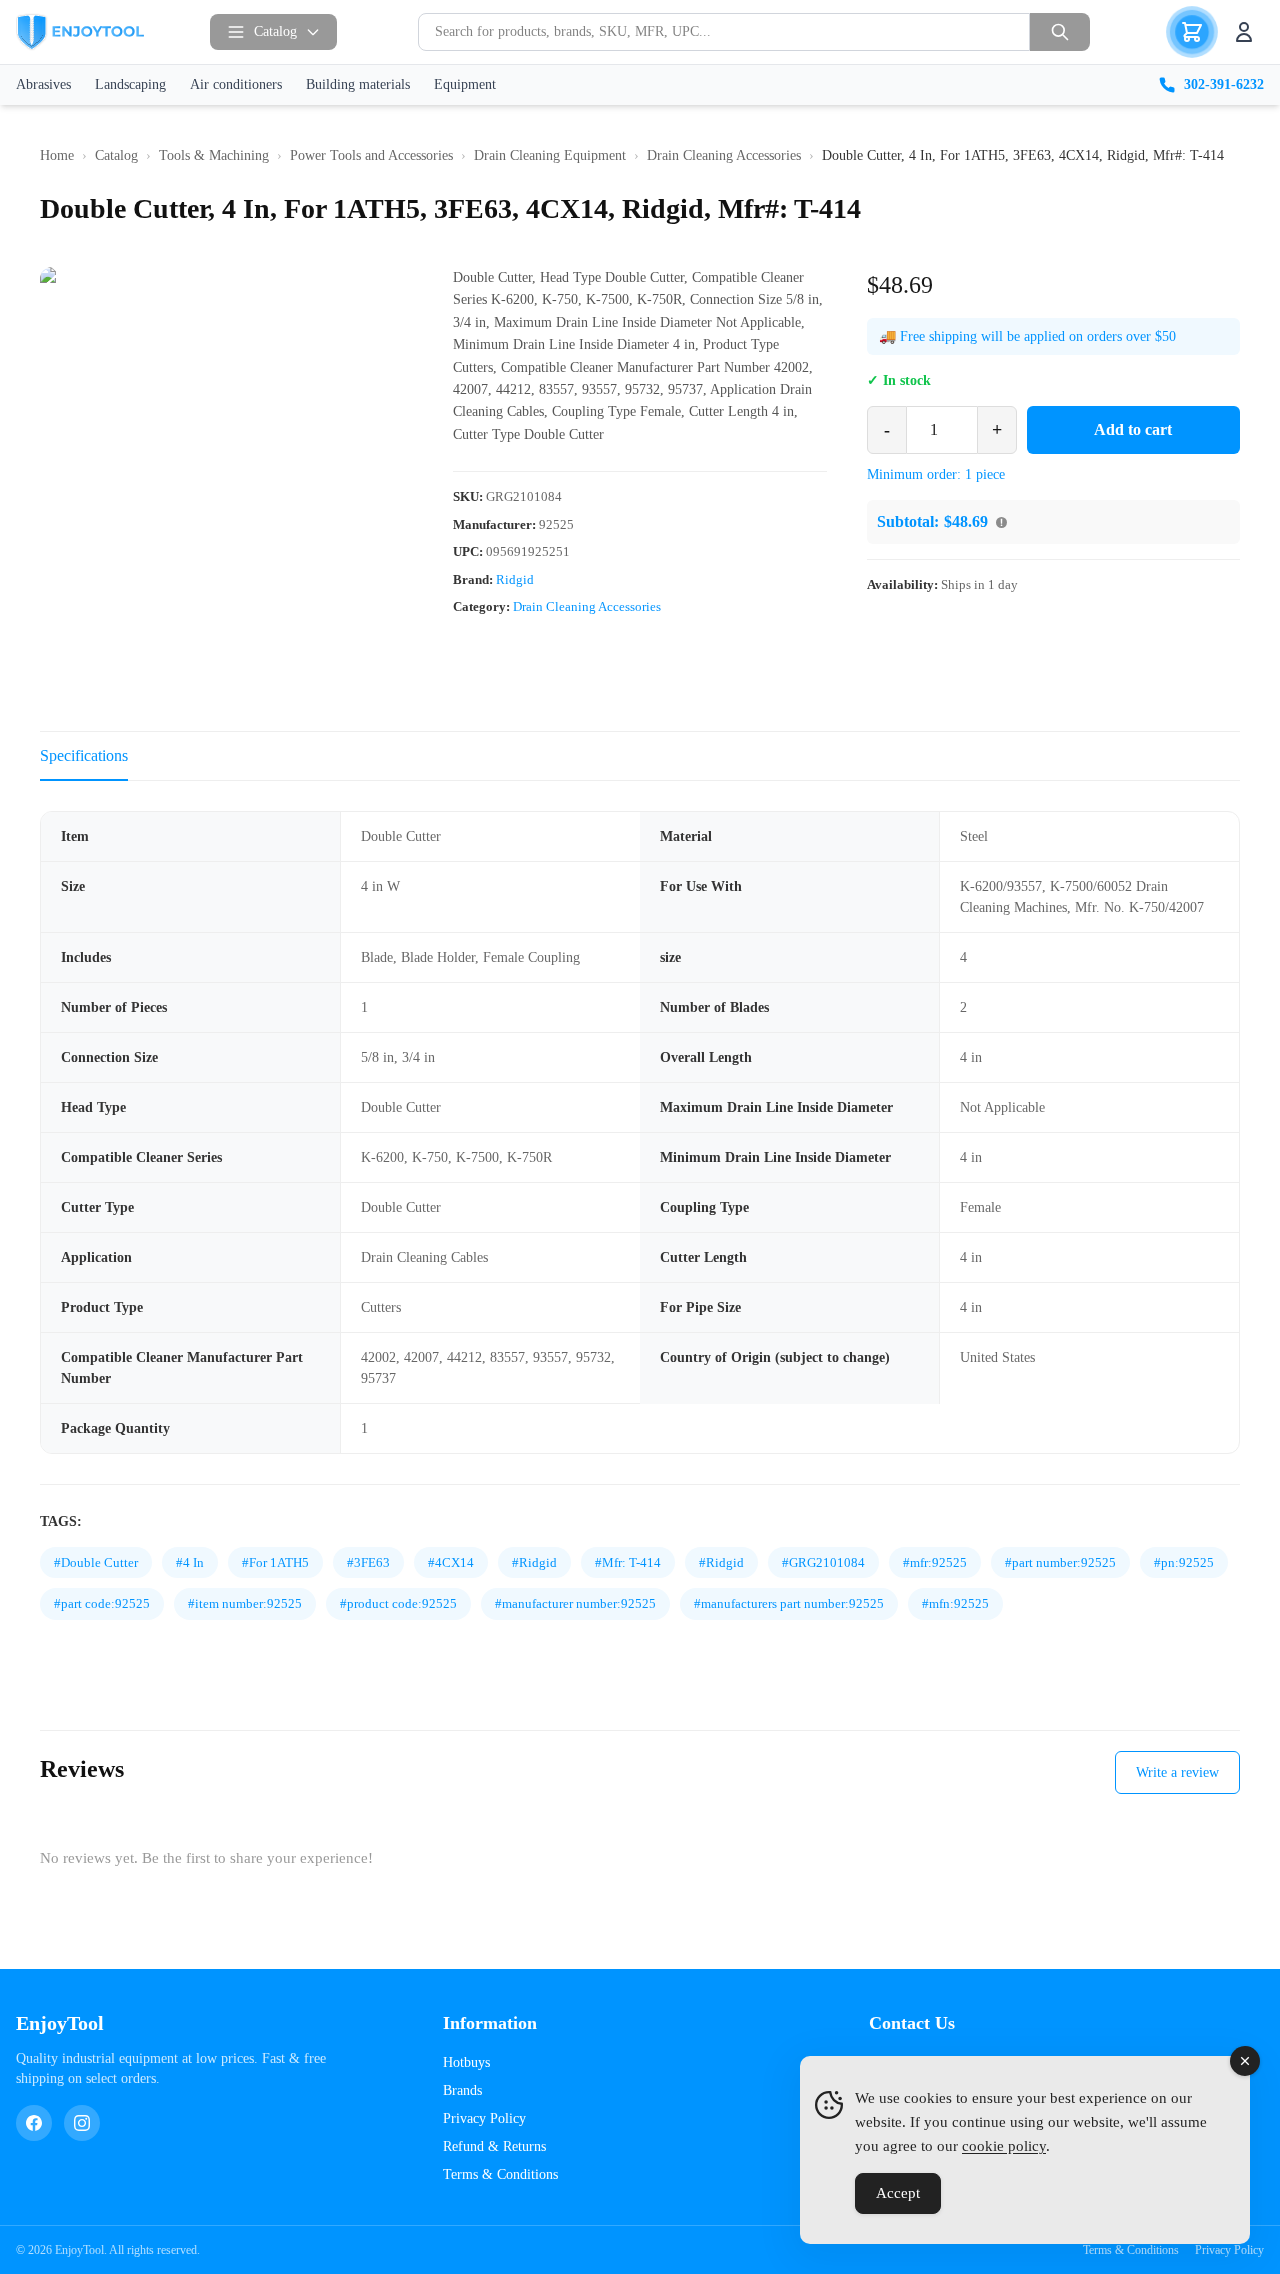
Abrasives (43, 84)
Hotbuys (466, 2062)
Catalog (275, 31)
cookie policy (1004, 2146)
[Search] (1060, 32)
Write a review (1177, 1772)
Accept (898, 2193)
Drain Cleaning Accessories (587, 607)
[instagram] (82, 2123)
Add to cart (1133, 429)
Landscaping (130, 84)
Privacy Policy (484, 2118)
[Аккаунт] (1244, 32)
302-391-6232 (1224, 84)
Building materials (358, 84)
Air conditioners (236, 84)
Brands (462, 2090)
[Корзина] (1192, 32)
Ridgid (515, 579)
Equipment (465, 84)
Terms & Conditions (500, 2174)
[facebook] (34, 2123)
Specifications (84, 755)
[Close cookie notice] (1245, 2061)
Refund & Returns (494, 2146)
